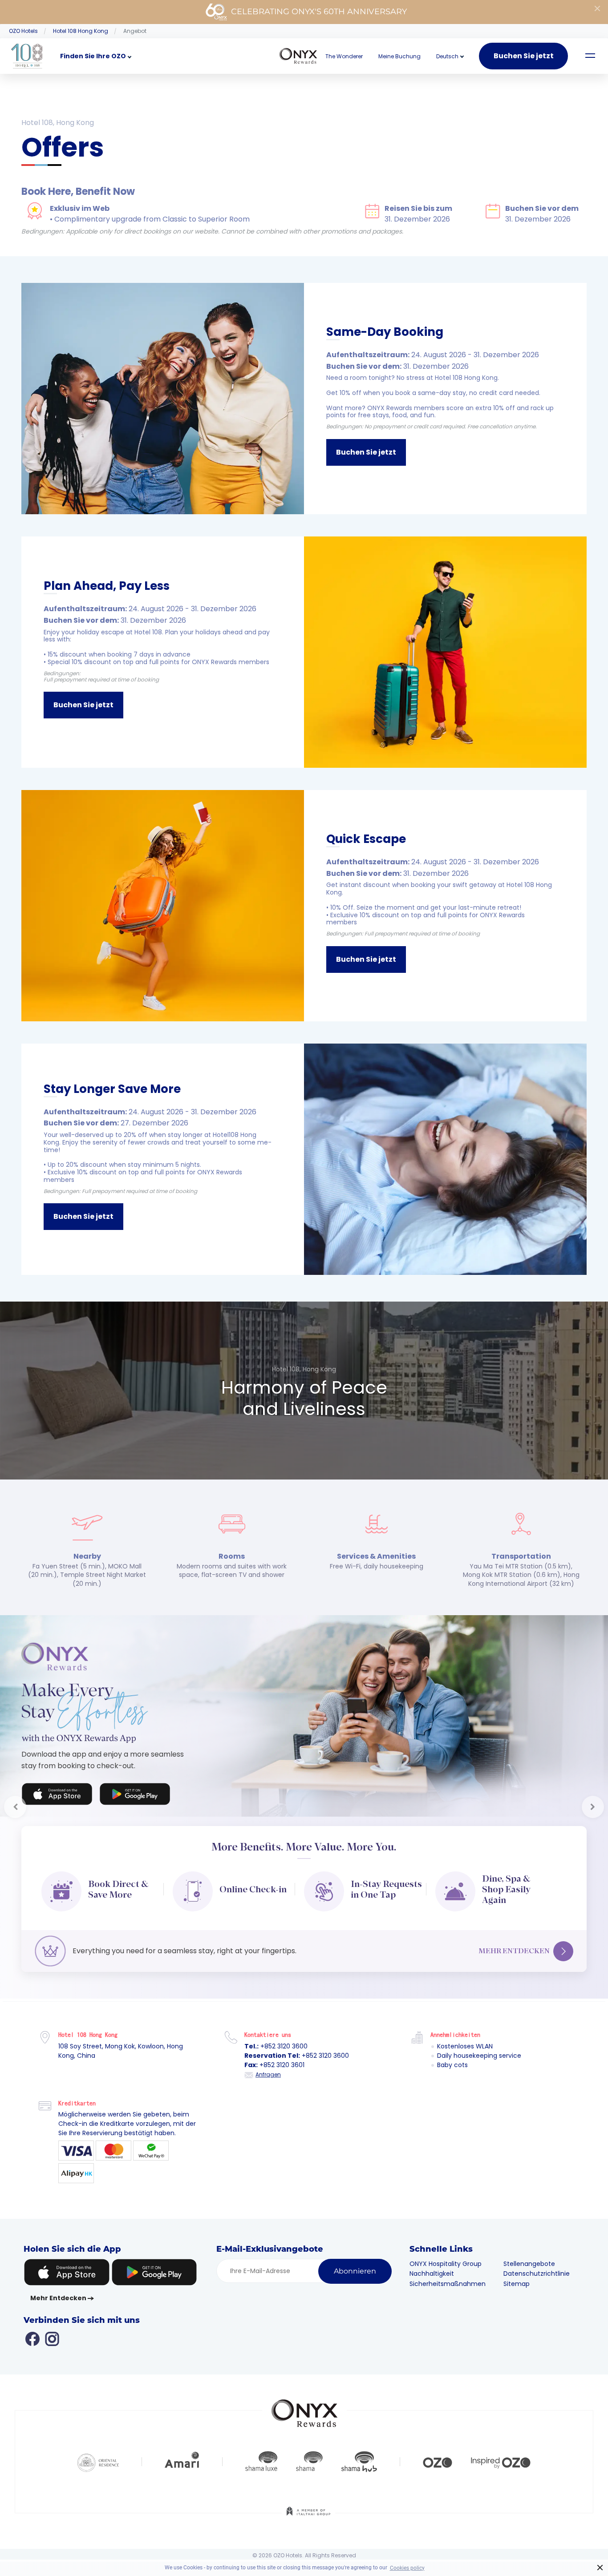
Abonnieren (355, 2285)
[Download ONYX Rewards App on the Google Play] (135, 1796)
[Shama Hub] (359, 2475)
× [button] (600, 2568)
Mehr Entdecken (514, 1951)
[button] (447, 56)
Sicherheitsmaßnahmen (448, 2298)
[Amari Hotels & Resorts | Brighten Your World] (182, 2475)
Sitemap (517, 2298)
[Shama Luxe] (261, 2475)
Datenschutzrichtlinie (537, 2288)
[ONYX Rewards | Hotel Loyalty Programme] (304, 2423)
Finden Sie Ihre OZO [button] (93, 56)
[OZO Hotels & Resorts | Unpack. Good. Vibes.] (438, 2475)
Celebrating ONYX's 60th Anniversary (319, 12)
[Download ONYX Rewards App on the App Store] (57, 1796)
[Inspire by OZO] (501, 2475)
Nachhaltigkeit (432, 2288)
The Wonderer (344, 56)
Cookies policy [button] (407, 2568)
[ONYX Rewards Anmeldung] (298, 56)
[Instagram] (52, 2352)
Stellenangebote (529, 2278)
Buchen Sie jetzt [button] (366, 452)
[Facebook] (32, 2352)
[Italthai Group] (308, 2531)
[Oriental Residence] (98, 2475)
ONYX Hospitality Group (446, 2278)
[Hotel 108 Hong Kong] (27, 56)
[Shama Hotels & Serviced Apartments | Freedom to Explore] (309, 2475)
